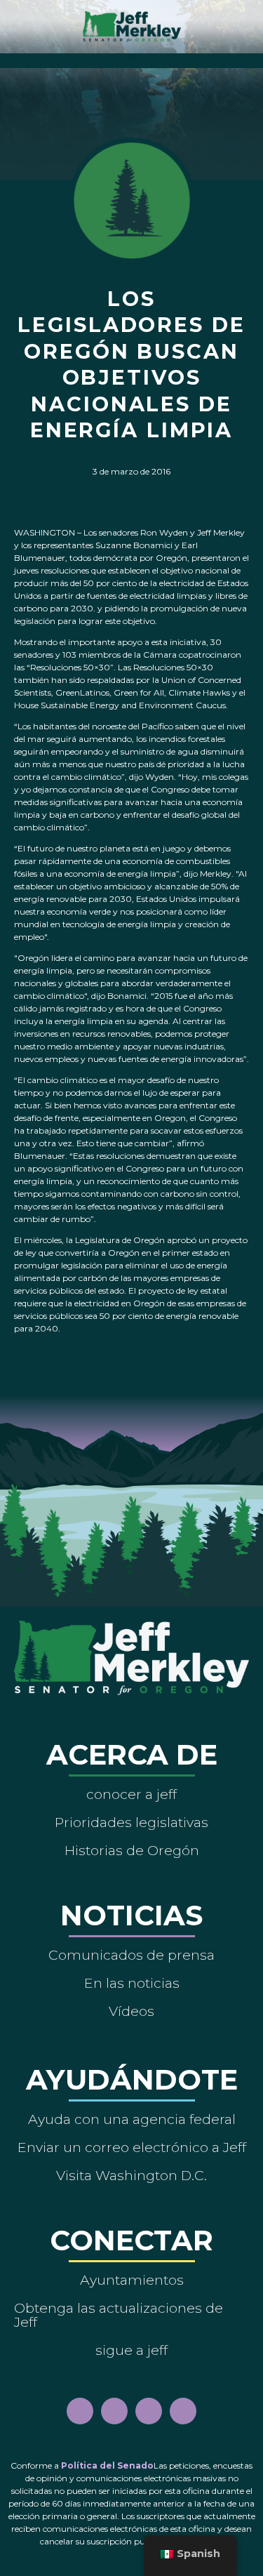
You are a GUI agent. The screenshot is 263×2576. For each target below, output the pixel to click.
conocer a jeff (131, 1794)
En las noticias (132, 1983)
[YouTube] (149, 2411)
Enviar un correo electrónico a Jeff (132, 2147)
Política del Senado (107, 2465)
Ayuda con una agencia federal (132, 2119)
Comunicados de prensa (131, 1955)
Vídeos (131, 2011)
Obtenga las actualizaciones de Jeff (119, 2315)
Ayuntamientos (132, 2280)
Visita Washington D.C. (131, 2175)
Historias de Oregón (132, 1850)
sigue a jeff (131, 2350)
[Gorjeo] (183, 2411)
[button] (131, 57)
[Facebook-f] (80, 2411)
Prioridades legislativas (131, 1822)
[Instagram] (114, 2411)
